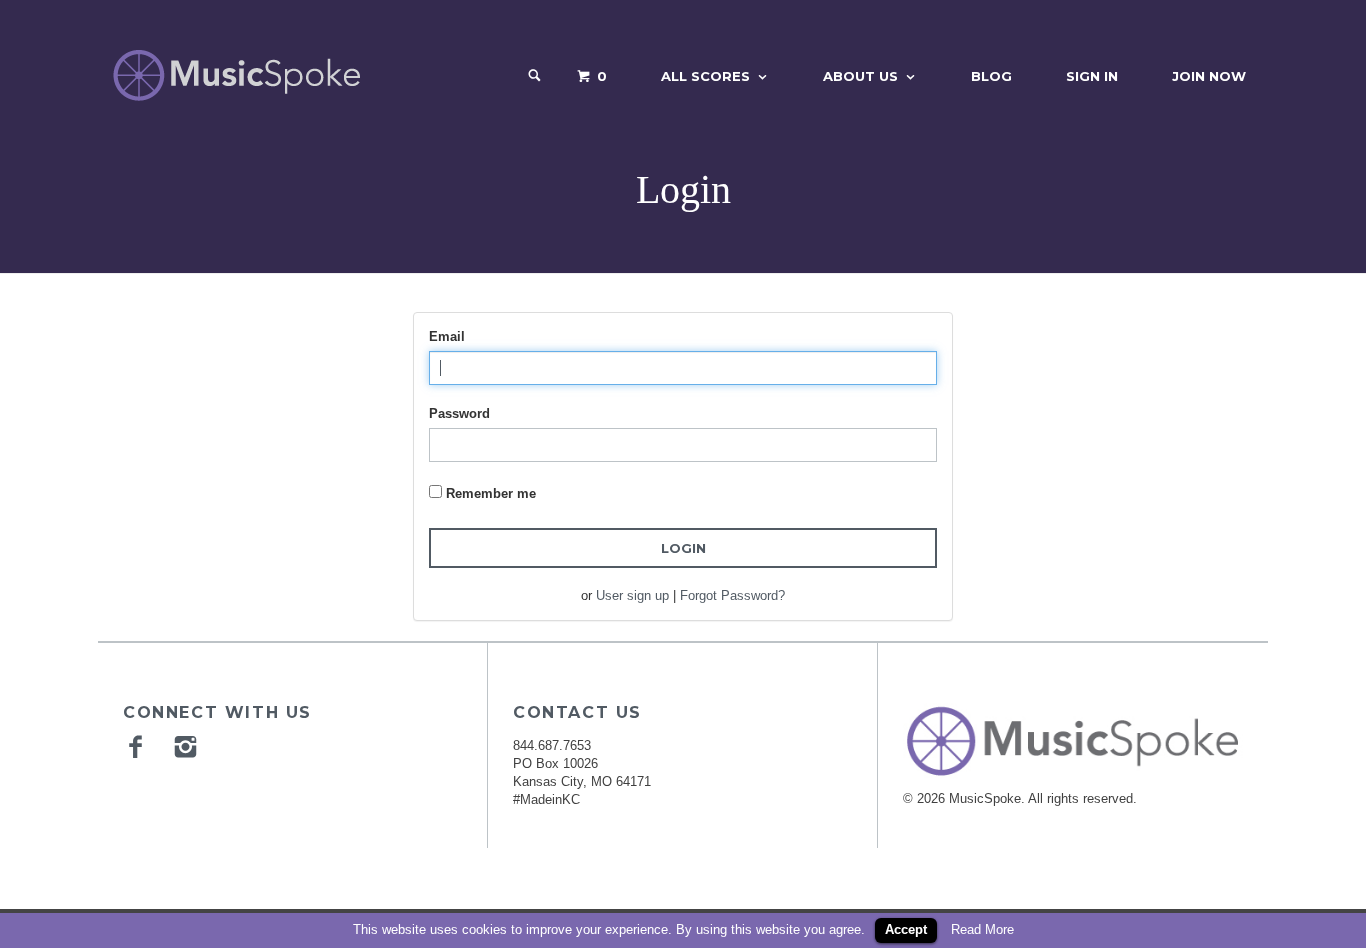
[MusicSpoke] (236, 75)
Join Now (1209, 76)
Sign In (1092, 76)
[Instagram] (188, 746)
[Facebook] (138, 746)
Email (447, 336)
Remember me (491, 493)
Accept (906, 929)
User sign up (632, 595)
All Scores (705, 76)
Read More (982, 929)
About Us (860, 76)
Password (459, 413)
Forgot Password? (732, 595)
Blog (991, 76)
